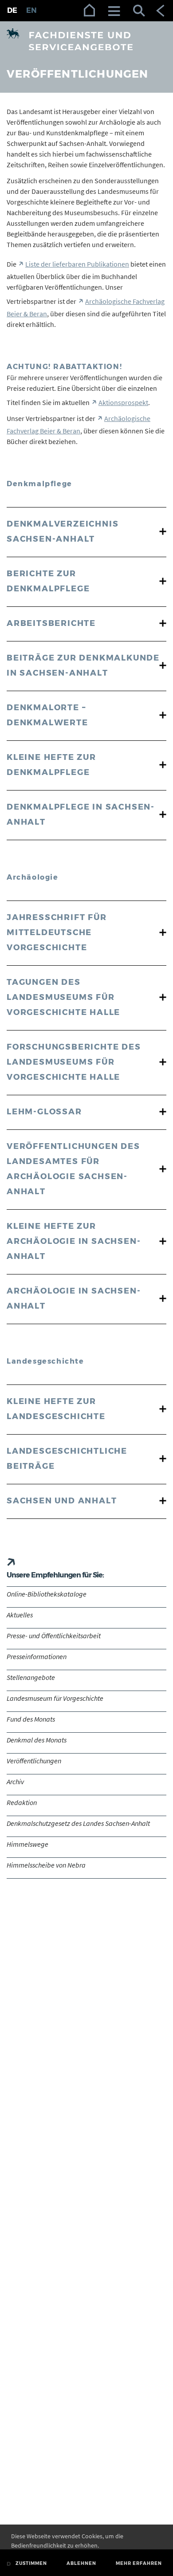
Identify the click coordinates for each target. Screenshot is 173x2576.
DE (12, 10)
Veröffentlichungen (34, 1761)
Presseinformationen (37, 1656)
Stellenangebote (31, 1677)
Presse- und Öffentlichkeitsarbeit (54, 1636)
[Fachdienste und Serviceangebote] (86, 40)
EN (31, 10)
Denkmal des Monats (37, 1740)
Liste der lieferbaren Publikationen (77, 264)
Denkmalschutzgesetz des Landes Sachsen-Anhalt (78, 1823)
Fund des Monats (31, 1719)
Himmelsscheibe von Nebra (46, 1865)
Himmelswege (28, 1844)
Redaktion (22, 1802)
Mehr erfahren (139, 2563)
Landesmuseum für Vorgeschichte (55, 1698)
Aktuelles (20, 1615)
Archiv (15, 1782)
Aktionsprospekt (123, 402)
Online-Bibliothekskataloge (47, 1594)
